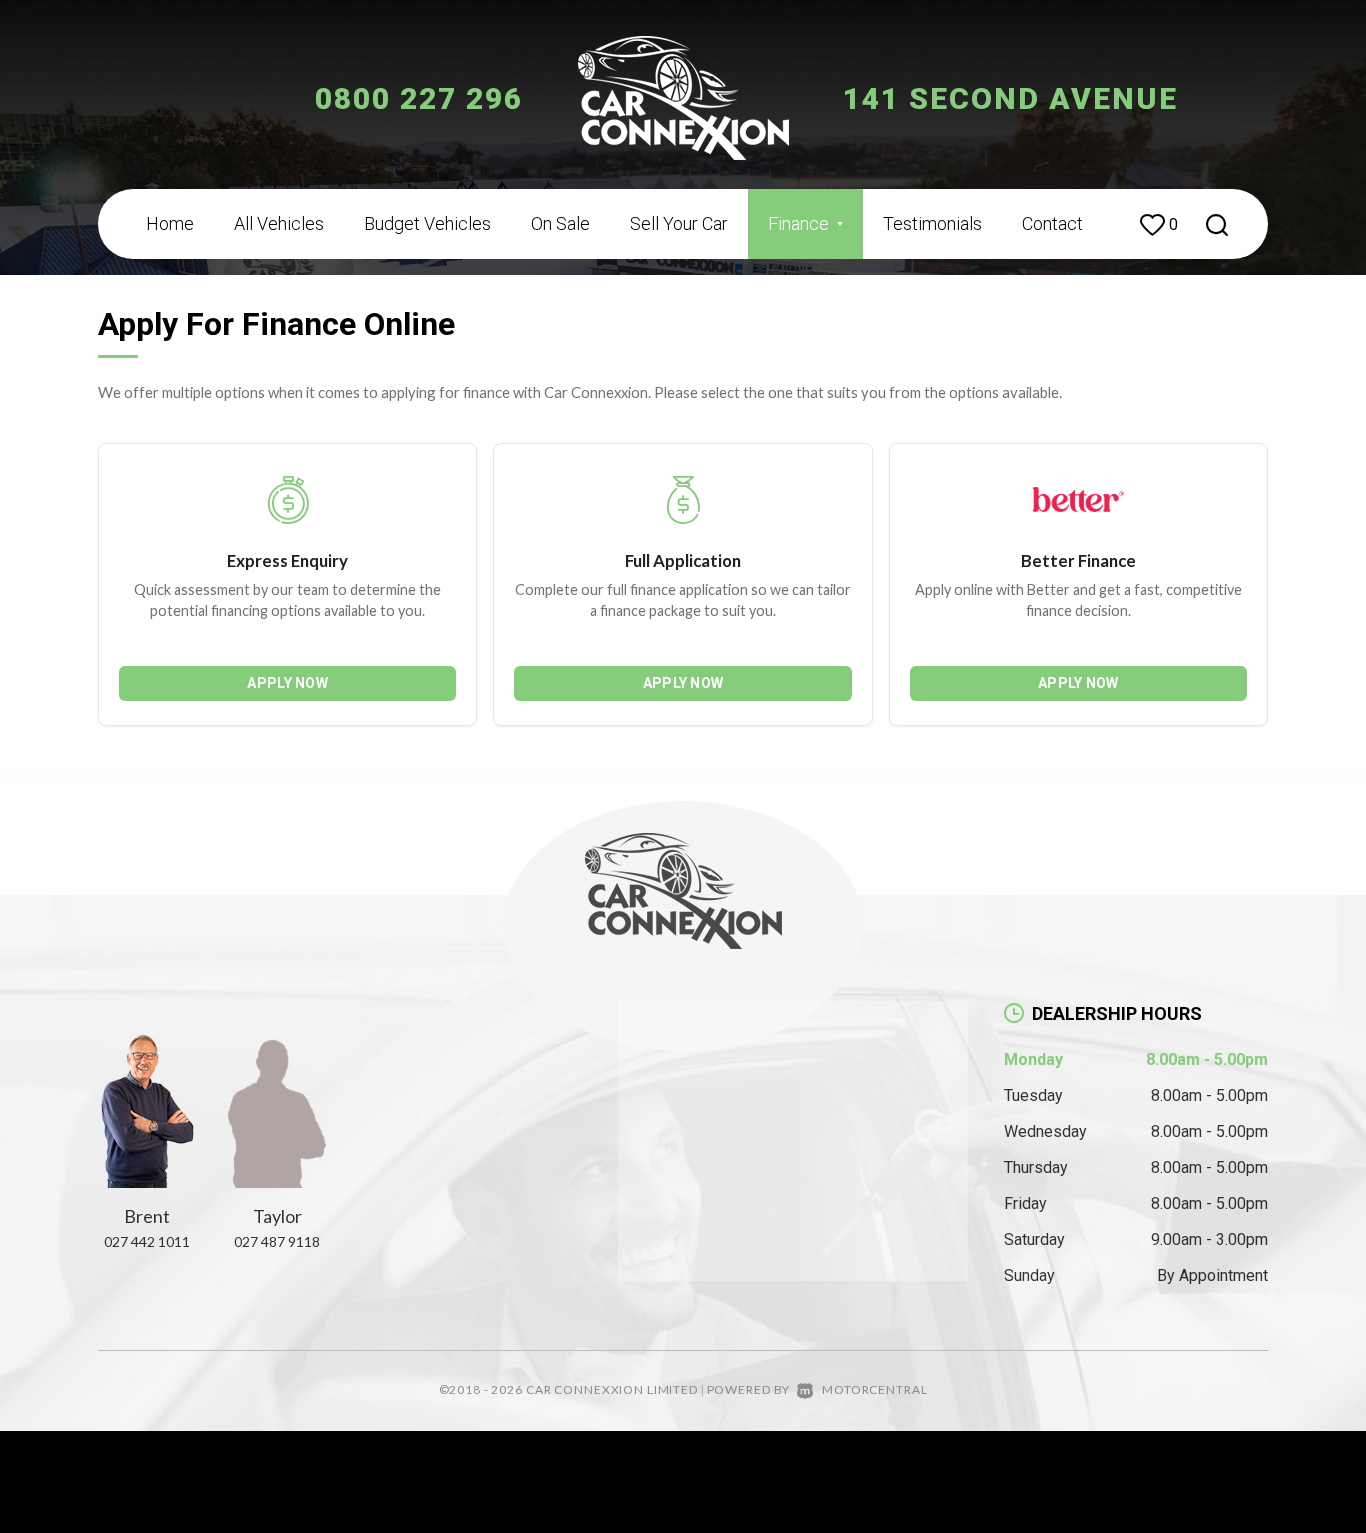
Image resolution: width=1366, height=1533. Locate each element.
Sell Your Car (679, 223)
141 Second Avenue (1010, 98)
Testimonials (932, 223)
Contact (1052, 223)
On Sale (560, 223)
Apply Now (287, 683)
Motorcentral (874, 1389)
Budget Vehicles (427, 223)
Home (170, 223)
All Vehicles (279, 223)
